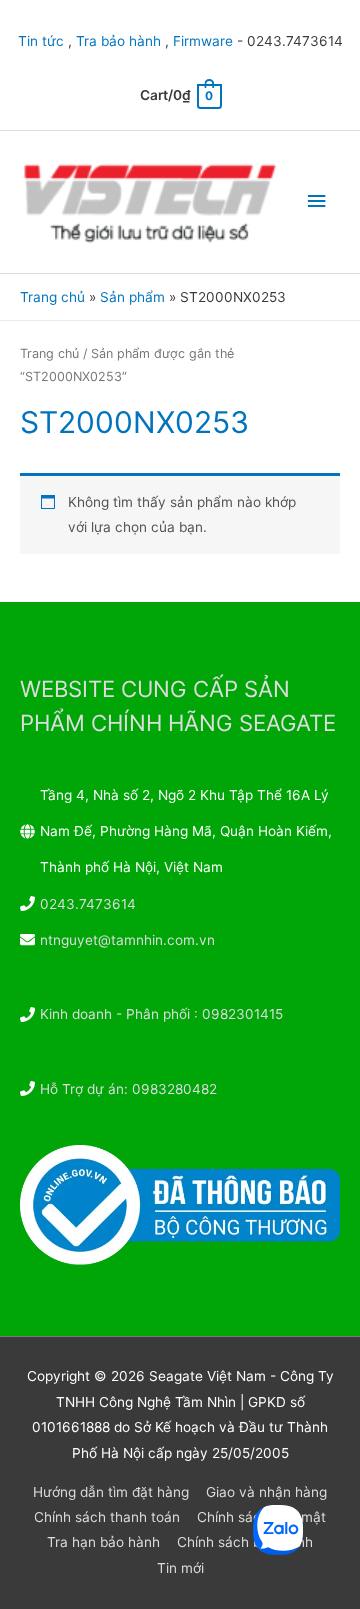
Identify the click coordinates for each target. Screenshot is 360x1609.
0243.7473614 (88, 904)
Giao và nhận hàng (266, 1492)
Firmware (203, 41)
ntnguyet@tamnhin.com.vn (127, 940)
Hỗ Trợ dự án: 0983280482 (128, 1089)
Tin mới (180, 1568)
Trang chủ (49, 353)
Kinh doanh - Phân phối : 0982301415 (161, 1014)
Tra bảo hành (118, 41)
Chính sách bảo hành (245, 1542)
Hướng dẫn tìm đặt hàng (111, 1492)
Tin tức (41, 41)
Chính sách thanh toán (107, 1517)
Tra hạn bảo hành (103, 1542)
